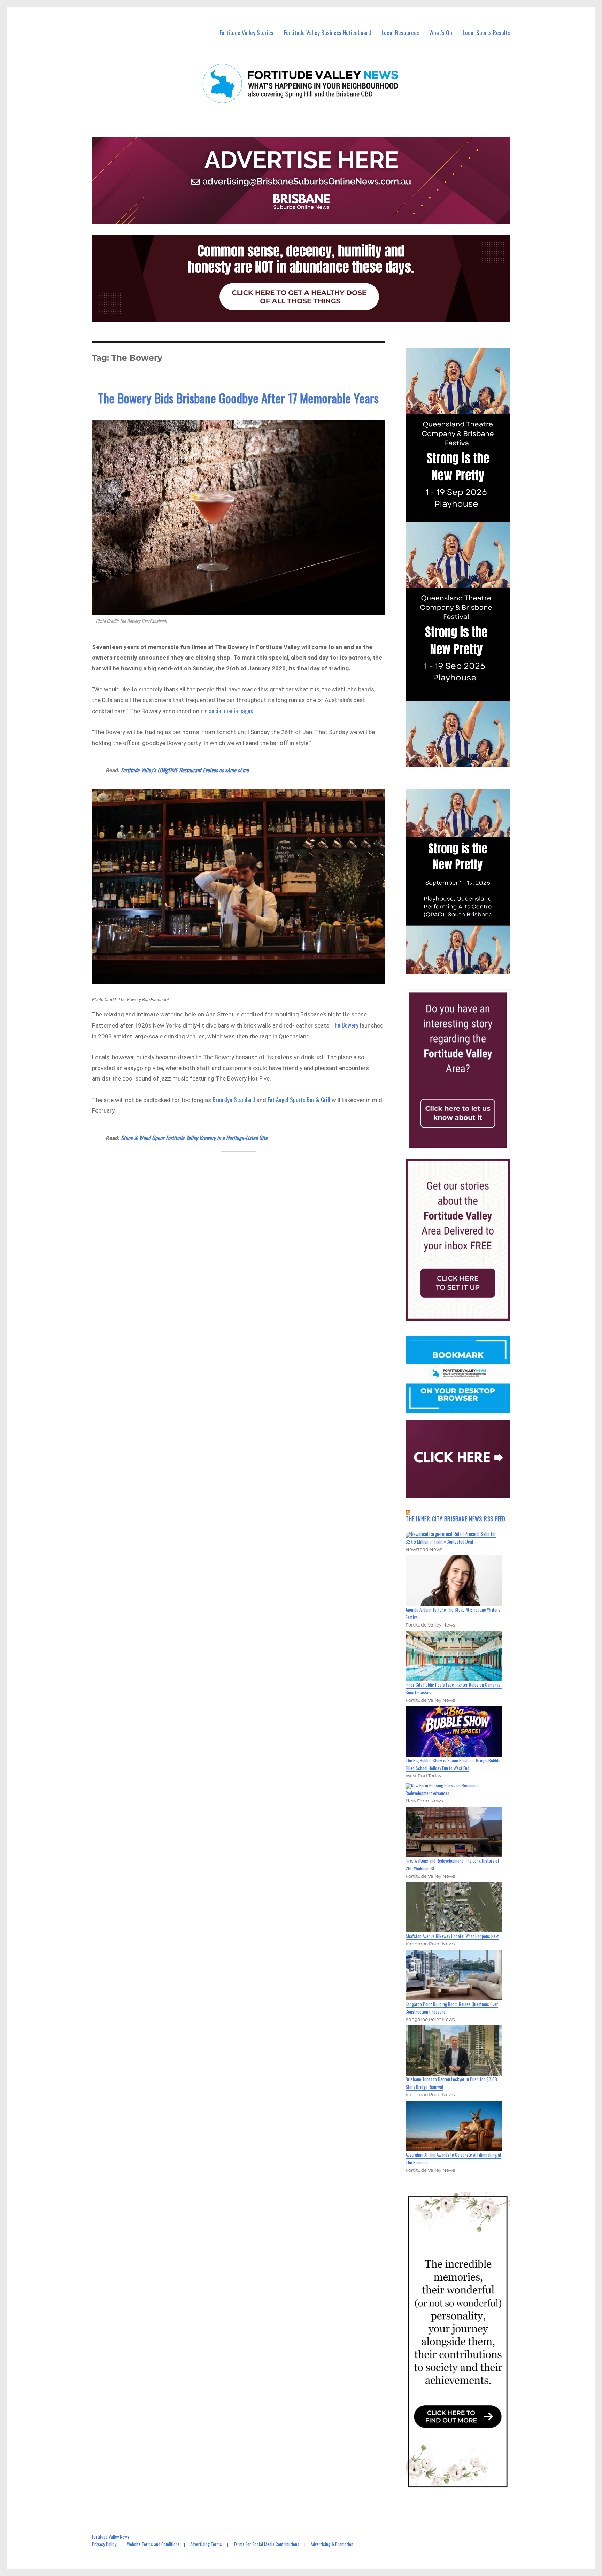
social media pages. (232, 711)
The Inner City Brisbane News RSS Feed (456, 1519)
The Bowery (345, 1025)
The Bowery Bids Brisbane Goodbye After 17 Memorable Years (238, 398)
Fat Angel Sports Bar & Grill (299, 1099)
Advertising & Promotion (332, 2544)
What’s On (441, 33)
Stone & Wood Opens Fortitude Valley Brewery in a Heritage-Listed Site (194, 1138)
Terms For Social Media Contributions (266, 2544)
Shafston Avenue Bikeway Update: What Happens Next (452, 1936)
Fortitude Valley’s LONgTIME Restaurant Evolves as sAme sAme (185, 770)
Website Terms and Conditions (153, 2544)
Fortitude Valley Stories (246, 33)
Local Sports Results (486, 33)
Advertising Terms (206, 2544)
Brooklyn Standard (234, 1099)
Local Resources (400, 33)
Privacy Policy (104, 2544)
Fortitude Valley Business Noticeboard (327, 33)
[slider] (465, 968)
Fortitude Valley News (111, 2537)
